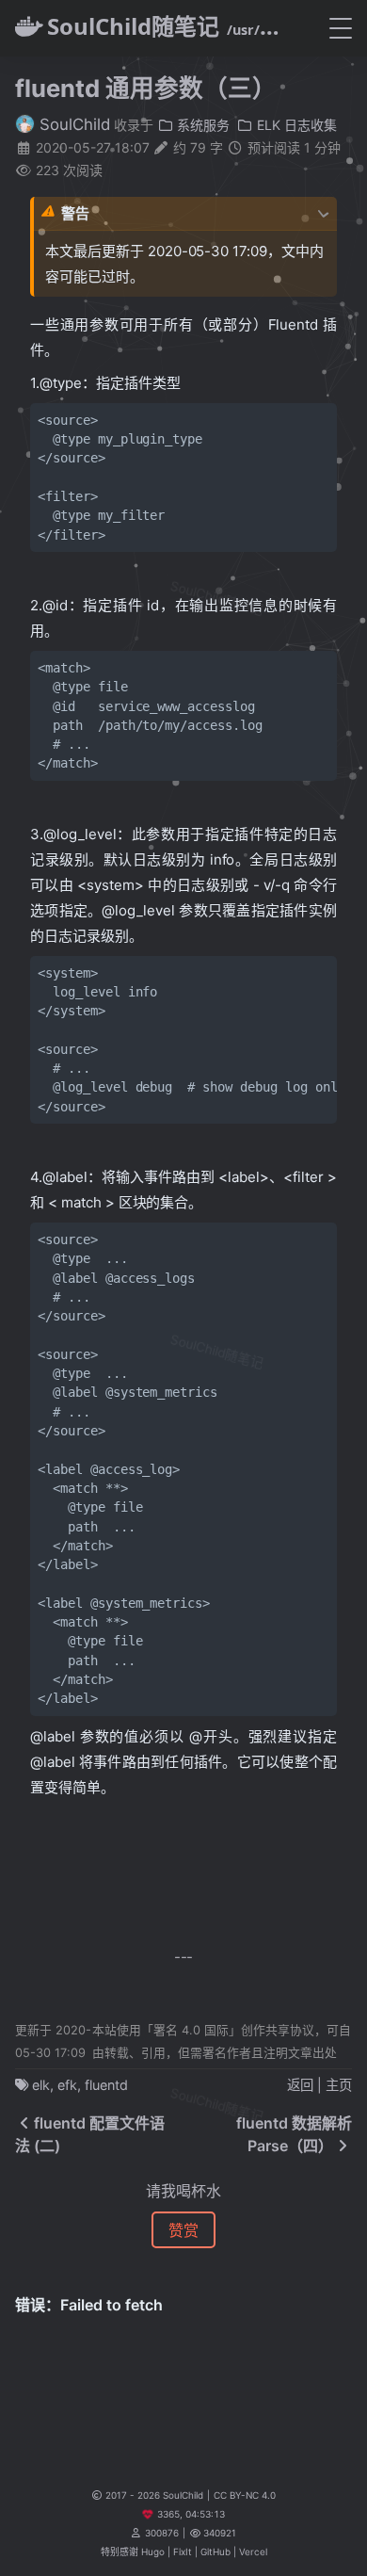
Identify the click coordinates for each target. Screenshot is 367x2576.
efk (67, 2085)
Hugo (153, 2552)
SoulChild (72, 124)
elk (41, 2085)
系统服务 (201, 125)
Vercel (253, 2552)
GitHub (215, 2552)
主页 (339, 2085)
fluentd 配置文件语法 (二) (90, 2134)
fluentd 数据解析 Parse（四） (294, 2134)
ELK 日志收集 (295, 125)
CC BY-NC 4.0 (245, 2495)
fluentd (106, 2085)
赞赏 (183, 2230)
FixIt (183, 2552)
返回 (300, 2085)
